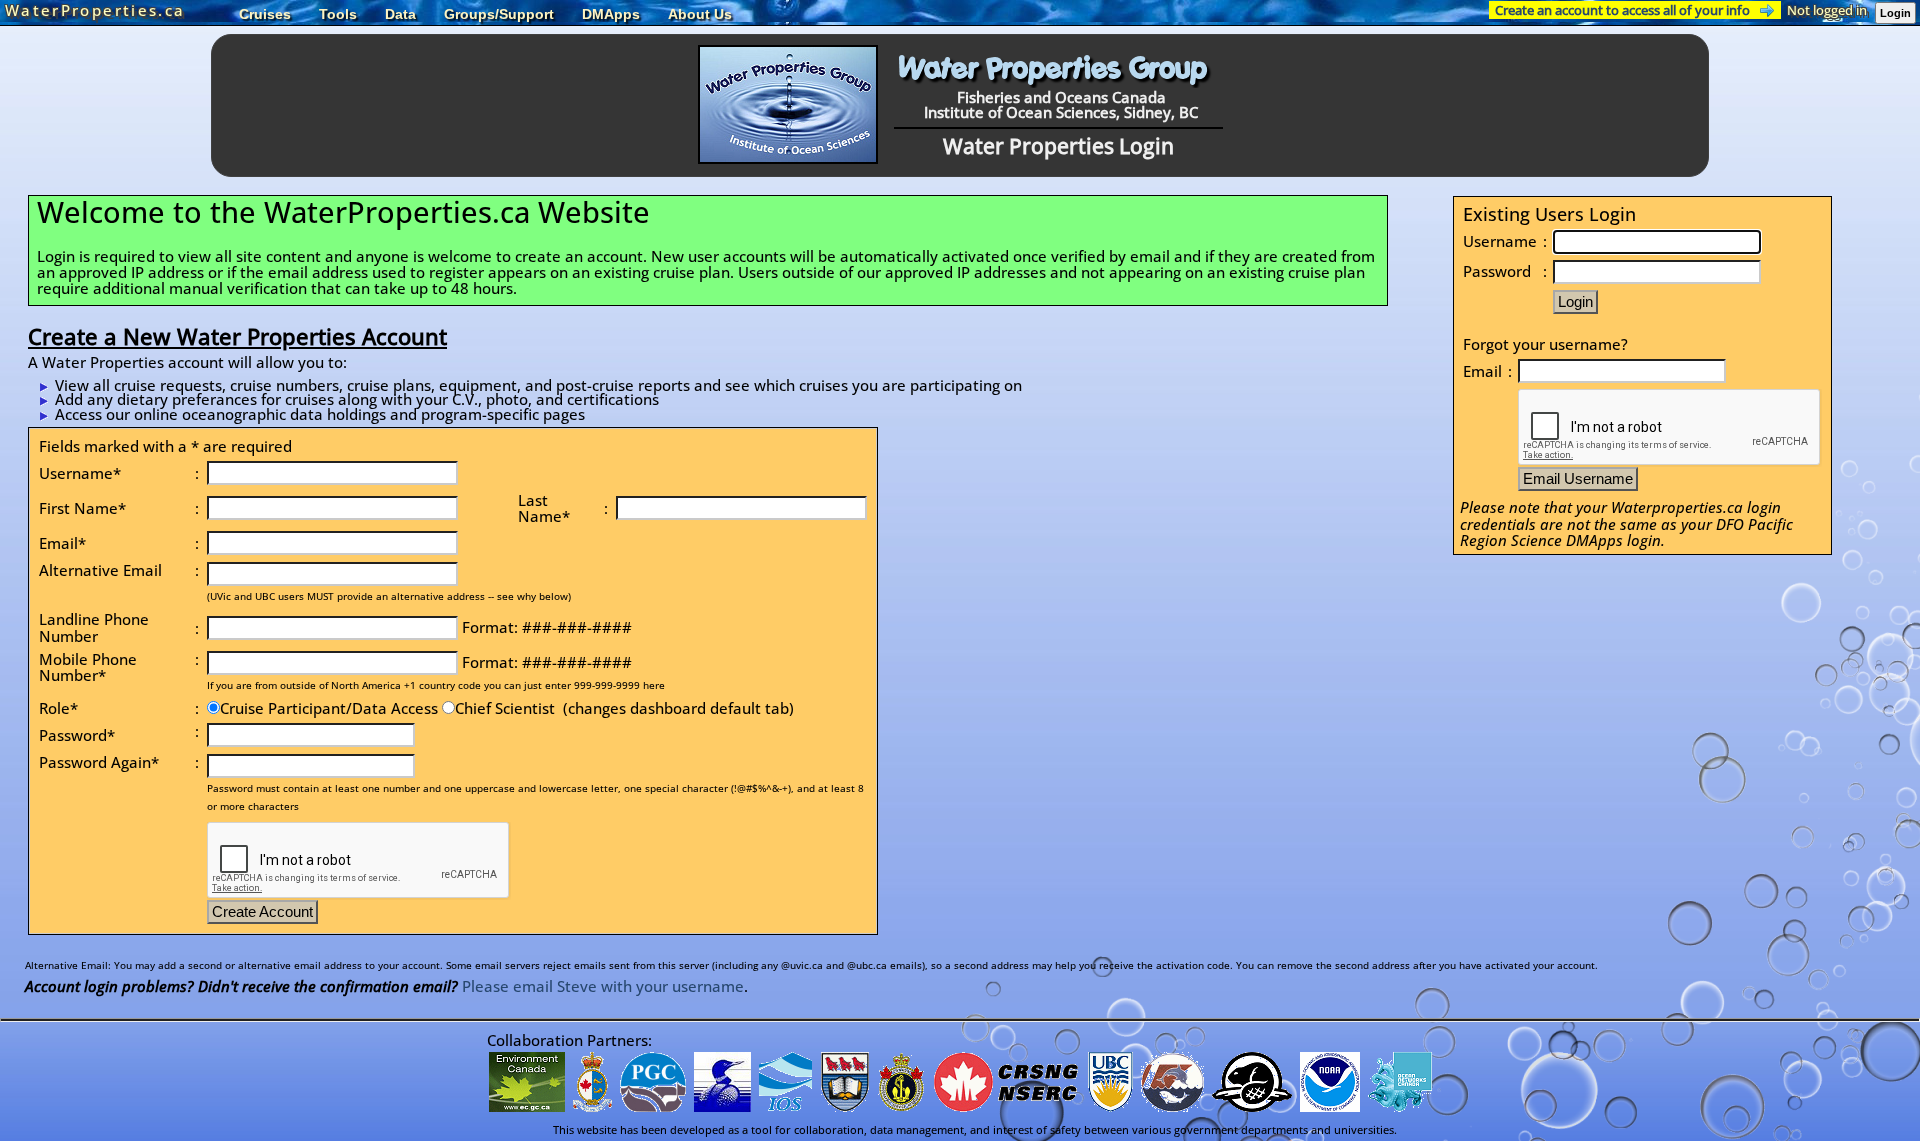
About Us (700, 14)
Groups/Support (499, 14)
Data (400, 14)
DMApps (611, 14)
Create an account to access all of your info (1622, 10)
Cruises (265, 14)
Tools (338, 14)
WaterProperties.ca (95, 10)
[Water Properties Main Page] (788, 158)
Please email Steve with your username (603, 986)
